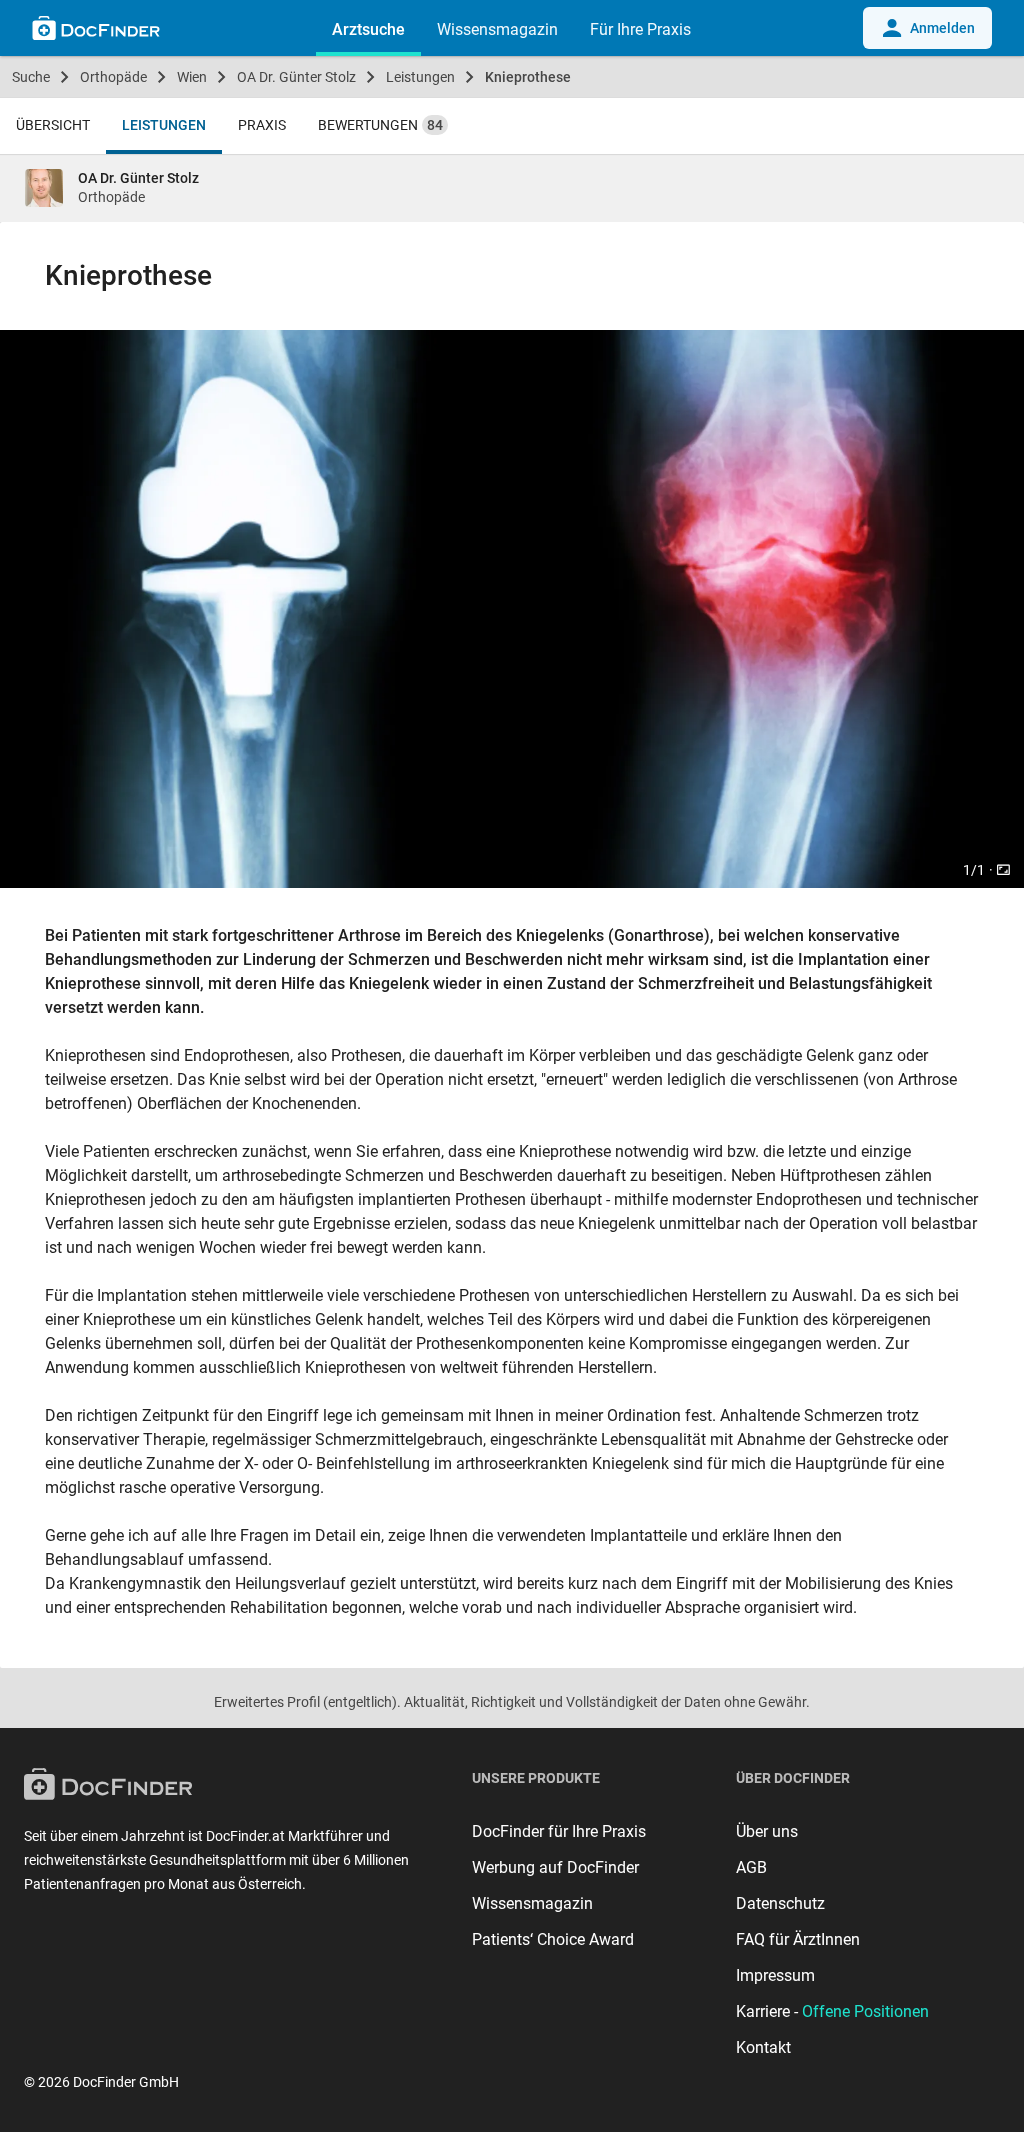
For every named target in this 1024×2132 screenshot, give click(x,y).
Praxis (262, 125)
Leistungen (420, 77)
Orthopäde (113, 77)
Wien (192, 77)
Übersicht (53, 125)
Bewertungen (380, 125)
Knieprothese (528, 77)
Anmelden (942, 28)
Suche (31, 77)
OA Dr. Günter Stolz (296, 77)
